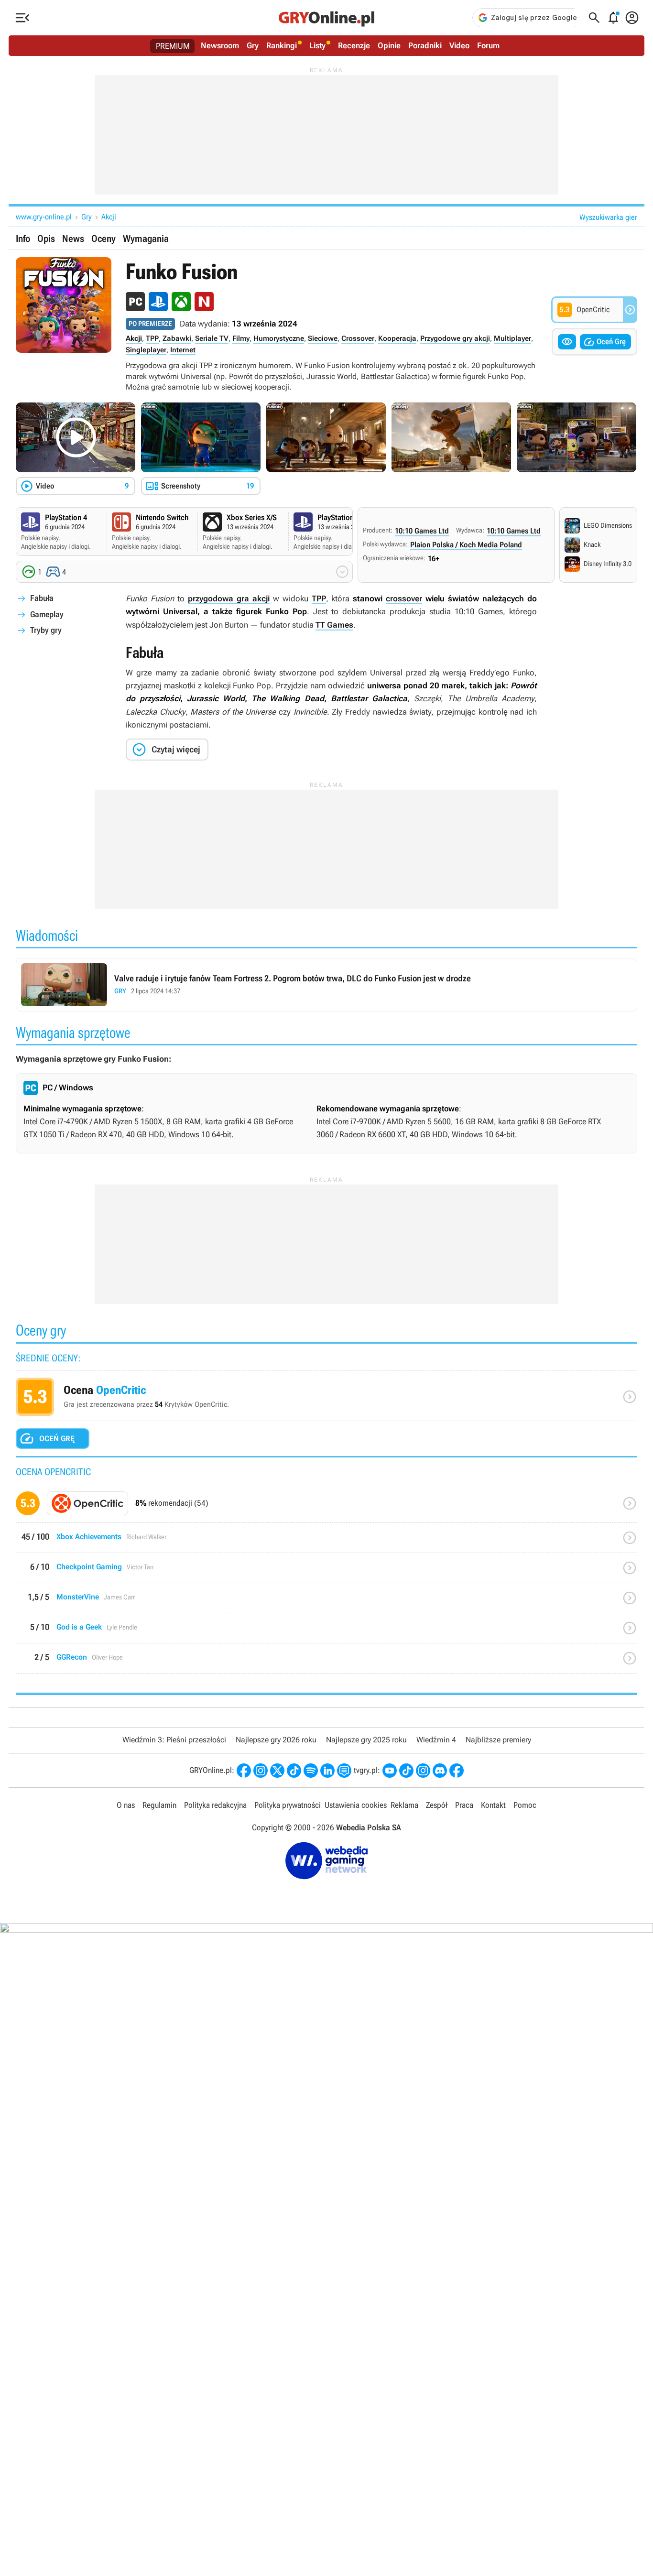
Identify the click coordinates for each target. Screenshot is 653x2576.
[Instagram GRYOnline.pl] (261, 1771)
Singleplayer (146, 350)
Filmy (241, 338)
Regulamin (159, 1805)
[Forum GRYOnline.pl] (344, 1771)
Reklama (404, 1805)
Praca (464, 1805)
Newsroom (220, 45)
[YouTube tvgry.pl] (390, 1771)
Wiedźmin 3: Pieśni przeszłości (174, 1740)
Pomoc (525, 1805)
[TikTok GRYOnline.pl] (294, 1771)
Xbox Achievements (326, 1541)
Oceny (103, 239)
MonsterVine (326, 1602)
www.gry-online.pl (44, 217)
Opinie (389, 45)
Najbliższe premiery (498, 1740)
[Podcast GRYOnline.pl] (311, 1771)
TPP (152, 338)
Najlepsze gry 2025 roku (366, 1740)
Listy (317, 45)
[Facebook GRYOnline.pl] (244, 1771)
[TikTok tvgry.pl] (406, 1771)
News (73, 239)
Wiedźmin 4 (436, 1740)
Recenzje (354, 45)
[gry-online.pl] (326, 18)
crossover (404, 598)
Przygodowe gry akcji (455, 338)
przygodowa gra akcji (229, 598)
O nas (126, 1805)
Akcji (109, 217)
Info (23, 239)
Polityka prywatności (288, 1805)
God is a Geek (326, 1632)
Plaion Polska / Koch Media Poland (466, 545)
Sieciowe (323, 338)
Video (459, 45)
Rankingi (282, 45)
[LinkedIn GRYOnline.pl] (327, 1771)
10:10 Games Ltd (422, 531)
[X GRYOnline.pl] (277, 1771)
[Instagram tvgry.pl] (423, 1771)
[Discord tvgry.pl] (440, 1771)
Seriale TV (212, 338)
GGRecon (326, 1662)
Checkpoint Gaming (326, 1571)
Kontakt (493, 1805)
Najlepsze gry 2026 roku (276, 1740)
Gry (253, 45)
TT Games (334, 625)
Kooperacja (397, 338)
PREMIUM (173, 46)
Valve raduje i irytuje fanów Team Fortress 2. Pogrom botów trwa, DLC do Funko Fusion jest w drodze (326, 985)
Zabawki (177, 338)
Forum (488, 45)
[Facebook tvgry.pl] (457, 1771)
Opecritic (326, 1507)
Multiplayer (512, 338)
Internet (183, 350)
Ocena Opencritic (326, 1399)
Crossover (358, 338)
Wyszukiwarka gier (608, 217)
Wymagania (146, 239)
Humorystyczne (279, 338)
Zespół (437, 1805)
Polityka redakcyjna (215, 1805)
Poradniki (425, 45)
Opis (46, 239)
